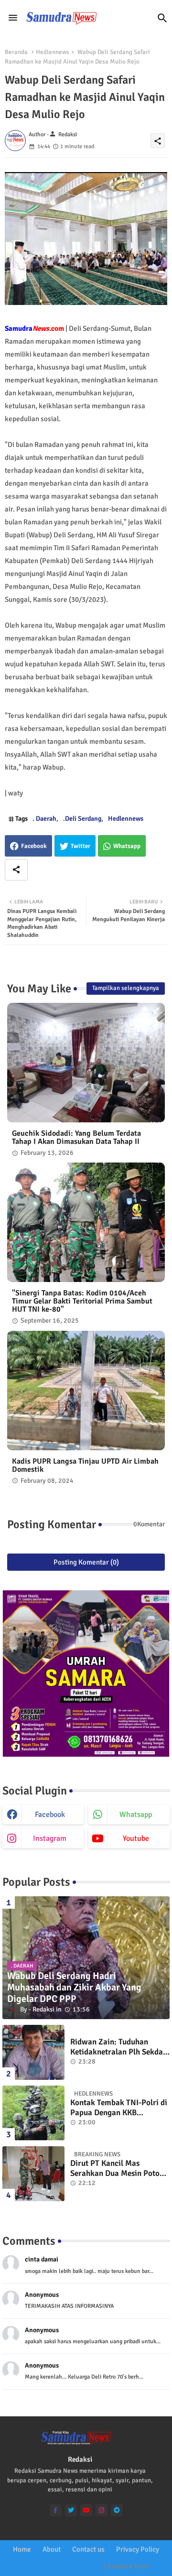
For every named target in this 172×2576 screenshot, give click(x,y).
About (52, 2549)
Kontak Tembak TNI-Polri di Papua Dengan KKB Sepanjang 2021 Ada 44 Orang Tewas (119, 2108)
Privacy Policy (138, 2549)
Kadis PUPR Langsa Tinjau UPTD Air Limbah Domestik (85, 1466)
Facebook (34, 846)
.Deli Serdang (82, 819)
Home (22, 2549)
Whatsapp (127, 846)
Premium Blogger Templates (63, 2566)
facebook (50, 1815)
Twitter (81, 846)
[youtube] (86, 2510)
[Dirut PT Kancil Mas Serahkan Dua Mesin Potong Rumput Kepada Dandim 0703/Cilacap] (33, 2174)
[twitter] (71, 2510)
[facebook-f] (56, 2510)
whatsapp (136, 1815)
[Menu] (13, 18)
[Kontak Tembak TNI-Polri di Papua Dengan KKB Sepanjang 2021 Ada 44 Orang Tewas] (33, 2113)
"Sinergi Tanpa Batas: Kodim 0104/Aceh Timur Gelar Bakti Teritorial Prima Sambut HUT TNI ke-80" (82, 1301)
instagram (50, 1838)
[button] (162, 18)
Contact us (88, 2549)
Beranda (16, 52)
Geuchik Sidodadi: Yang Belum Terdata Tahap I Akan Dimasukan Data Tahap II (76, 1138)
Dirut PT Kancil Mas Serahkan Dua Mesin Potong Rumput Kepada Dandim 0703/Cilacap (119, 2168)
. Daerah (44, 819)
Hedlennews (53, 52)
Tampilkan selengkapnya (126, 988)
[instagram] (102, 2510)
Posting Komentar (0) (86, 1562)
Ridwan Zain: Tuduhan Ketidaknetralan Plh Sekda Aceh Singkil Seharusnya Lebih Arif (117, 2047)
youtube (136, 1838)
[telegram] (117, 2510)
